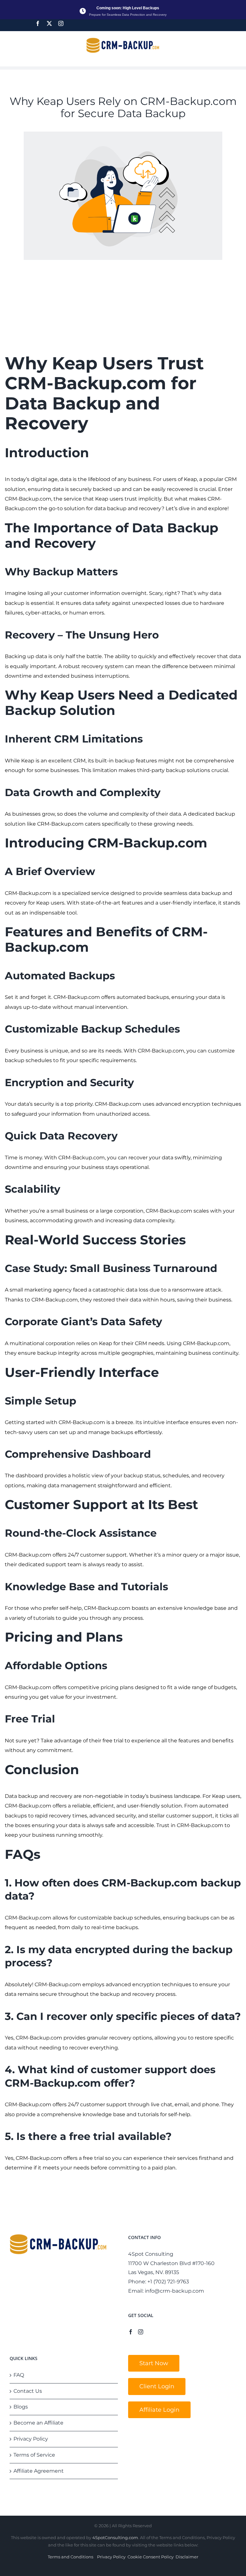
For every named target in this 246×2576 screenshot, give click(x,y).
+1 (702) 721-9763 (168, 2282)
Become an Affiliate (38, 2423)
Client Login (157, 2386)
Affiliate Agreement (39, 2471)
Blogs (21, 2407)
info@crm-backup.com (174, 2291)
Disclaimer (187, 2557)
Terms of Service (34, 2455)
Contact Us (28, 2391)
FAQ (19, 2375)
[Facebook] (38, 23)
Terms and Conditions (70, 2557)
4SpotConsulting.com (115, 2537)
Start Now (154, 2363)
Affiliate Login (159, 2410)
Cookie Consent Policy (151, 2557)
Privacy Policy (31, 2439)
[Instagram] (61, 23)
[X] (49, 23)
